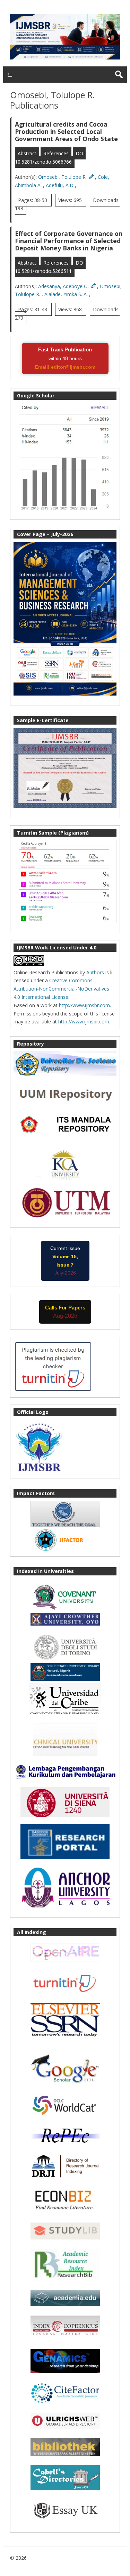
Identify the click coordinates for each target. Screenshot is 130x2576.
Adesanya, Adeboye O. (64, 286)
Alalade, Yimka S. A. (67, 294)
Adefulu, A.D (60, 185)
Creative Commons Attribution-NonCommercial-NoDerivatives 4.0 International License (61, 989)
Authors (95, 972)
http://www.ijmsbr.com (84, 1005)
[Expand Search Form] (119, 75)
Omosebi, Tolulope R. (63, 177)
